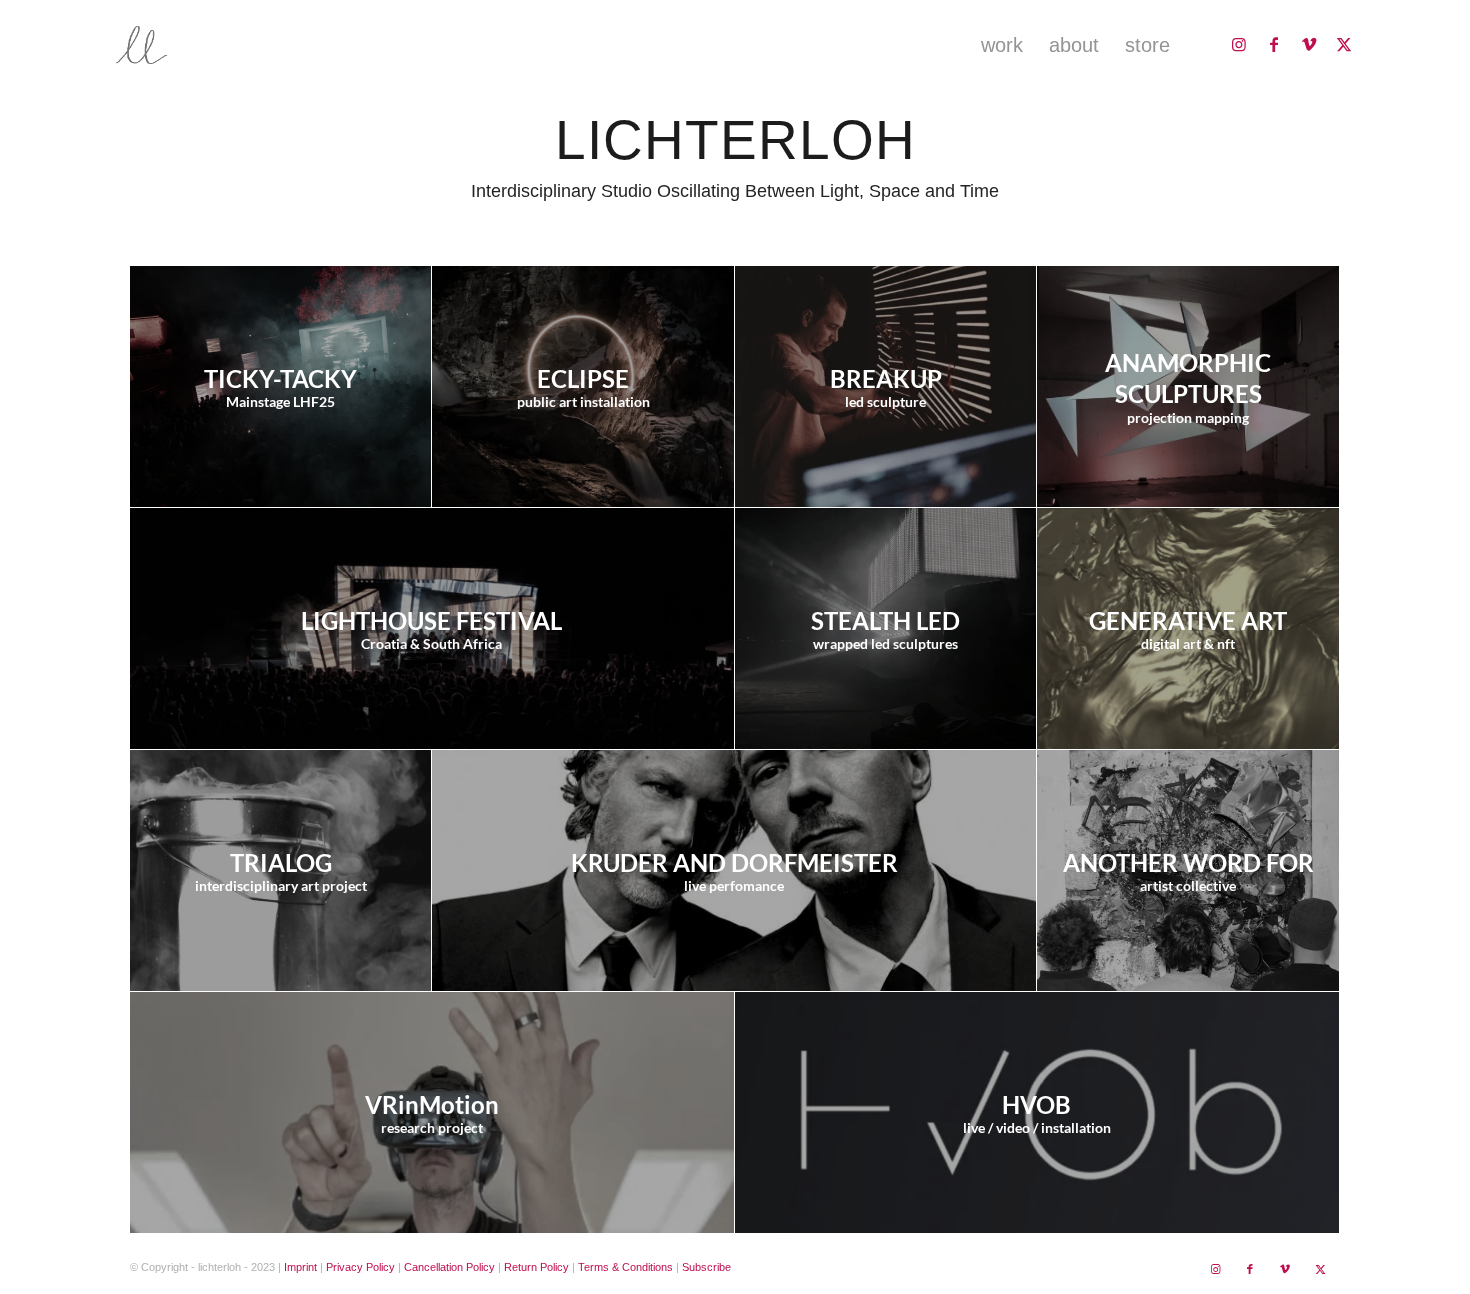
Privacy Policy (360, 1267)
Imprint (300, 1267)
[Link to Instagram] (1239, 44)
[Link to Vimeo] (1309, 44)
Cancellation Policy (449, 1267)
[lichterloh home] (204, 45)
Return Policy (536, 1267)
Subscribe (706, 1267)
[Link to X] (1344, 44)
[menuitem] (1002, 45)
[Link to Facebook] (1274, 44)
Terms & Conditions (625, 1267)
